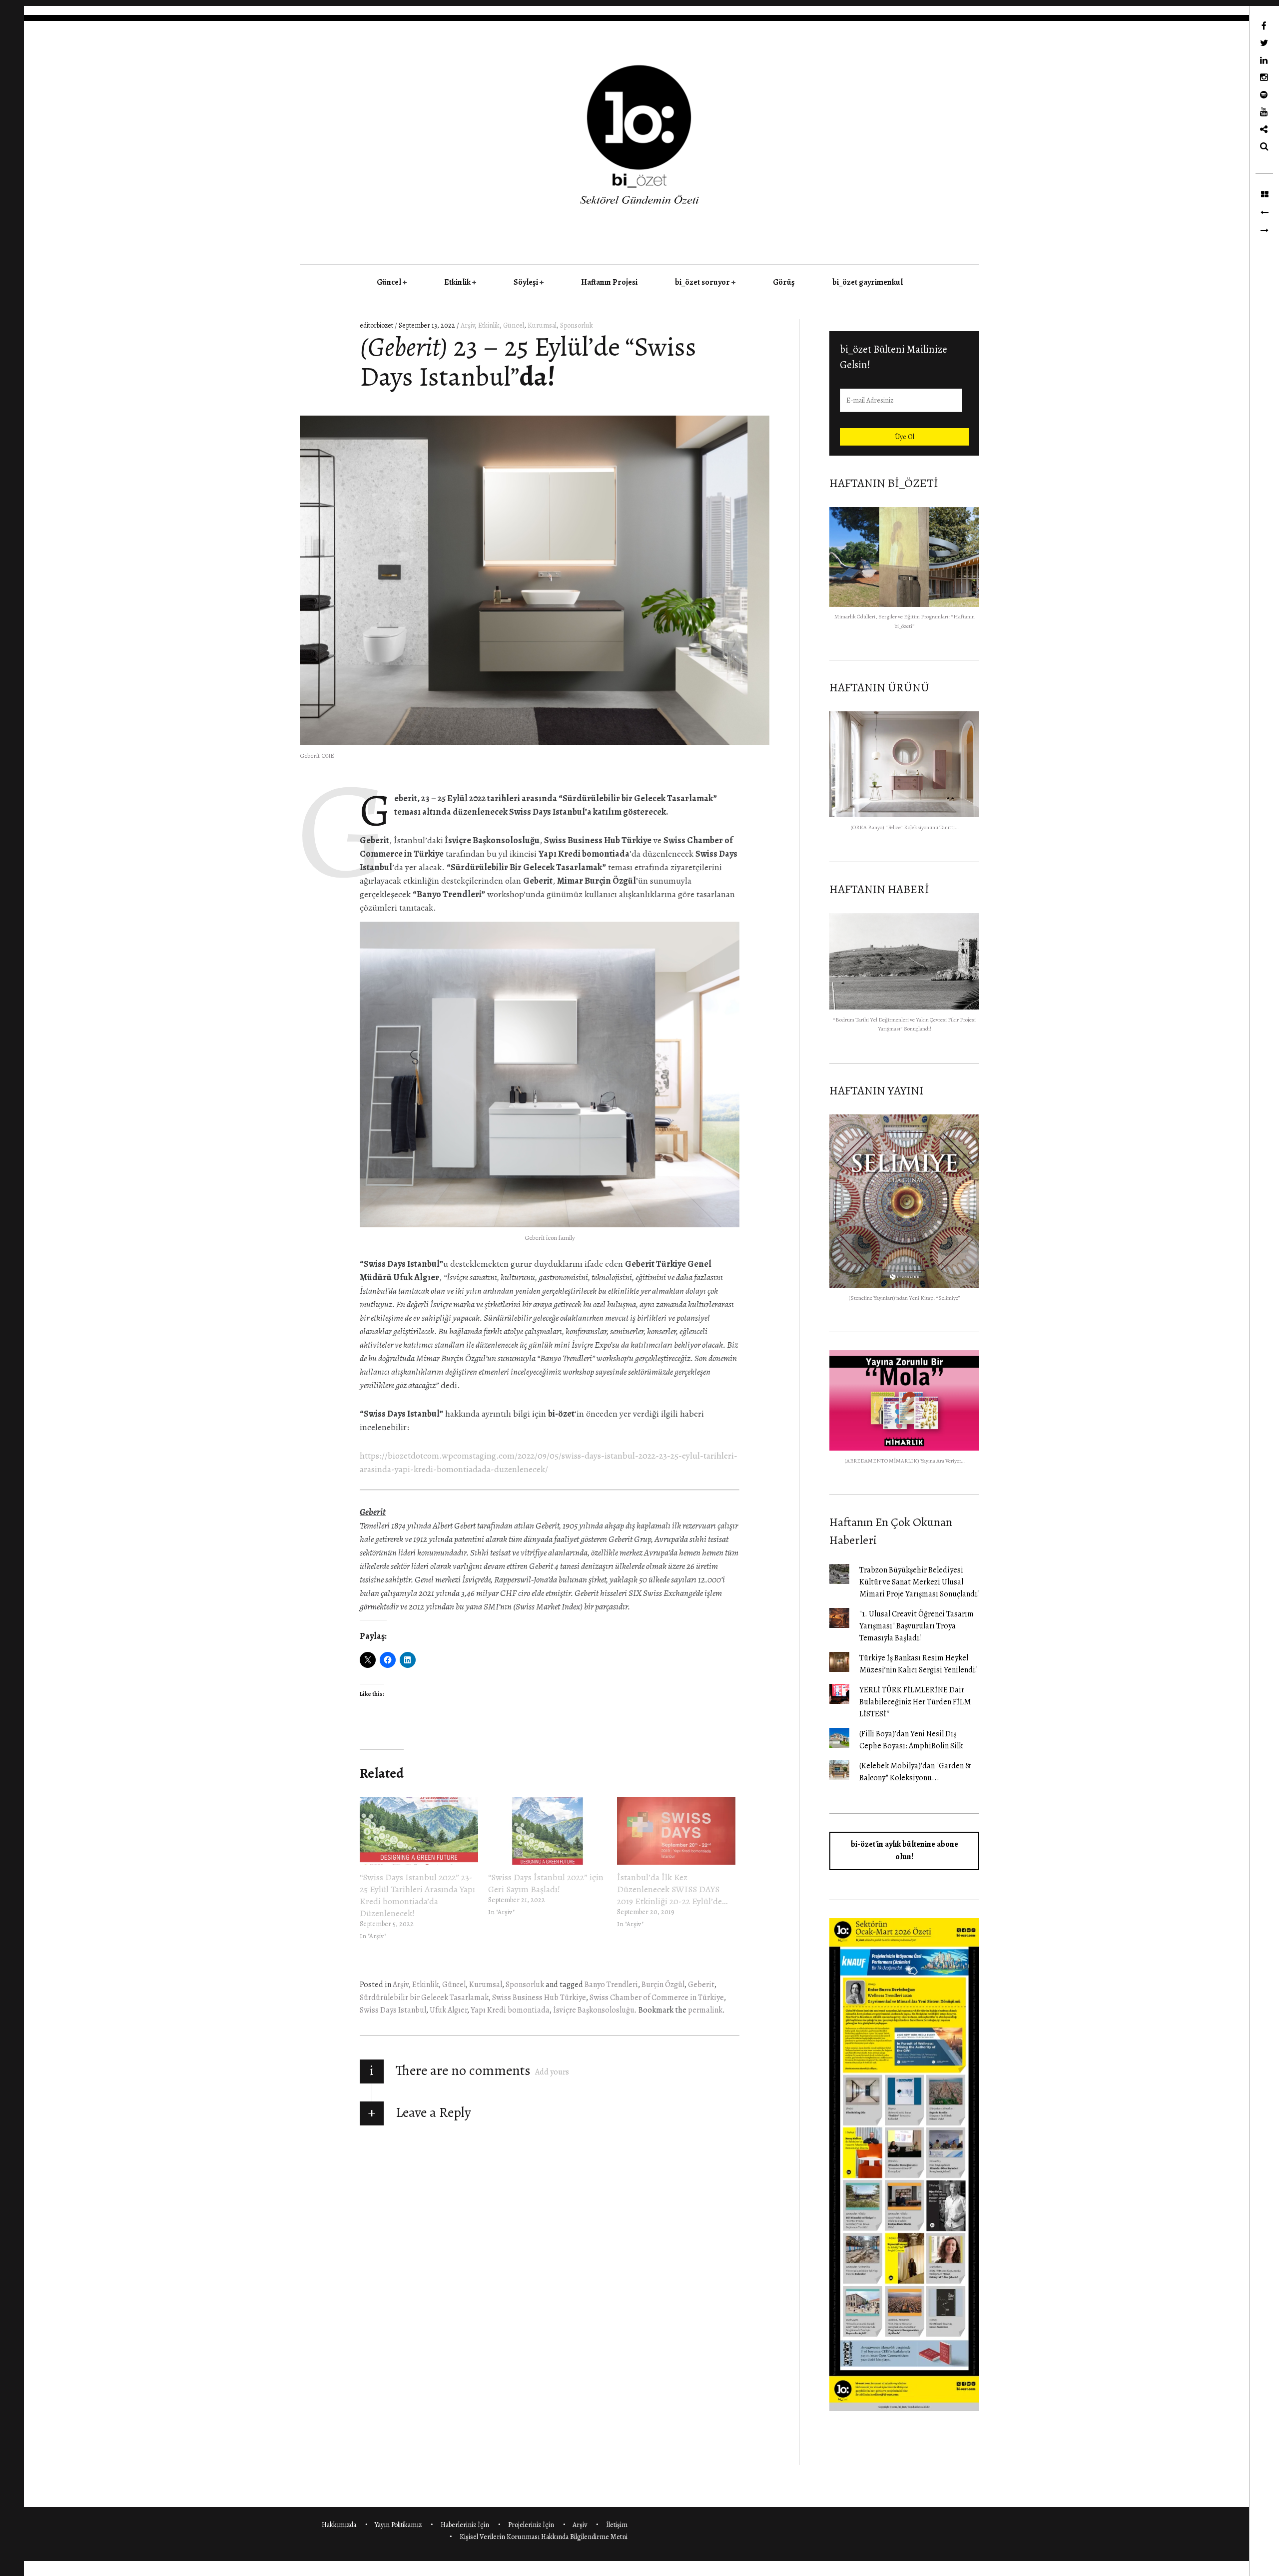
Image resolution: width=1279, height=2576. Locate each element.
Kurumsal (542, 325)
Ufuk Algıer (448, 2010)
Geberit (701, 1985)
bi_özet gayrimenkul (868, 282)
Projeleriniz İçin (531, 2525)
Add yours (552, 2072)
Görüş (784, 282)
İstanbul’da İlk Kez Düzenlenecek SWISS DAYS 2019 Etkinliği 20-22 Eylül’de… (672, 1889)
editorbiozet (377, 325)
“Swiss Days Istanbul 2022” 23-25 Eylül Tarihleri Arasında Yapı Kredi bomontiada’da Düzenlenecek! (417, 1895)
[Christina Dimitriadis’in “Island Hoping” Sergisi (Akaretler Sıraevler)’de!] (1264, 213)
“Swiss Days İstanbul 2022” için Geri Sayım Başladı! (546, 1883)
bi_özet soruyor (702, 282)
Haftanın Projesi (609, 282)
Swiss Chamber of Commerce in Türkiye (657, 1998)
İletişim (617, 2525)
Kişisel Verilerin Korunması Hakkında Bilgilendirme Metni (544, 2537)
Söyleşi (526, 282)
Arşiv (468, 325)
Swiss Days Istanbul (393, 2010)
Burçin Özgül (663, 1985)
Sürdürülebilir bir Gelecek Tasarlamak (424, 1998)
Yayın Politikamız (398, 2525)
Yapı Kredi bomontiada (510, 2010)
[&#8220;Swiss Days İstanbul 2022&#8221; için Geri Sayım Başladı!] (547, 1831)
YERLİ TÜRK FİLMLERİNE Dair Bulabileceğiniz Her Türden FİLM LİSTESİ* (915, 1702)
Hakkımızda (339, 2525)
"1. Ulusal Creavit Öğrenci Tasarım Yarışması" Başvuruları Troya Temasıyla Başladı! (917, 1626)
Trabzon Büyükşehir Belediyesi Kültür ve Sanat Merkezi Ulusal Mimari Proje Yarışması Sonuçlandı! (919, 1582)
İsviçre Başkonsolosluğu (594, 2010)
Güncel (389, 282)
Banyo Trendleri (611, 1985)
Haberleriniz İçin (465, 2525)
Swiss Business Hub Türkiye (539, 1998)
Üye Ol (905, 437)
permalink (705, 2010)
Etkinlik (457, 282)
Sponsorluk (577, 325)
